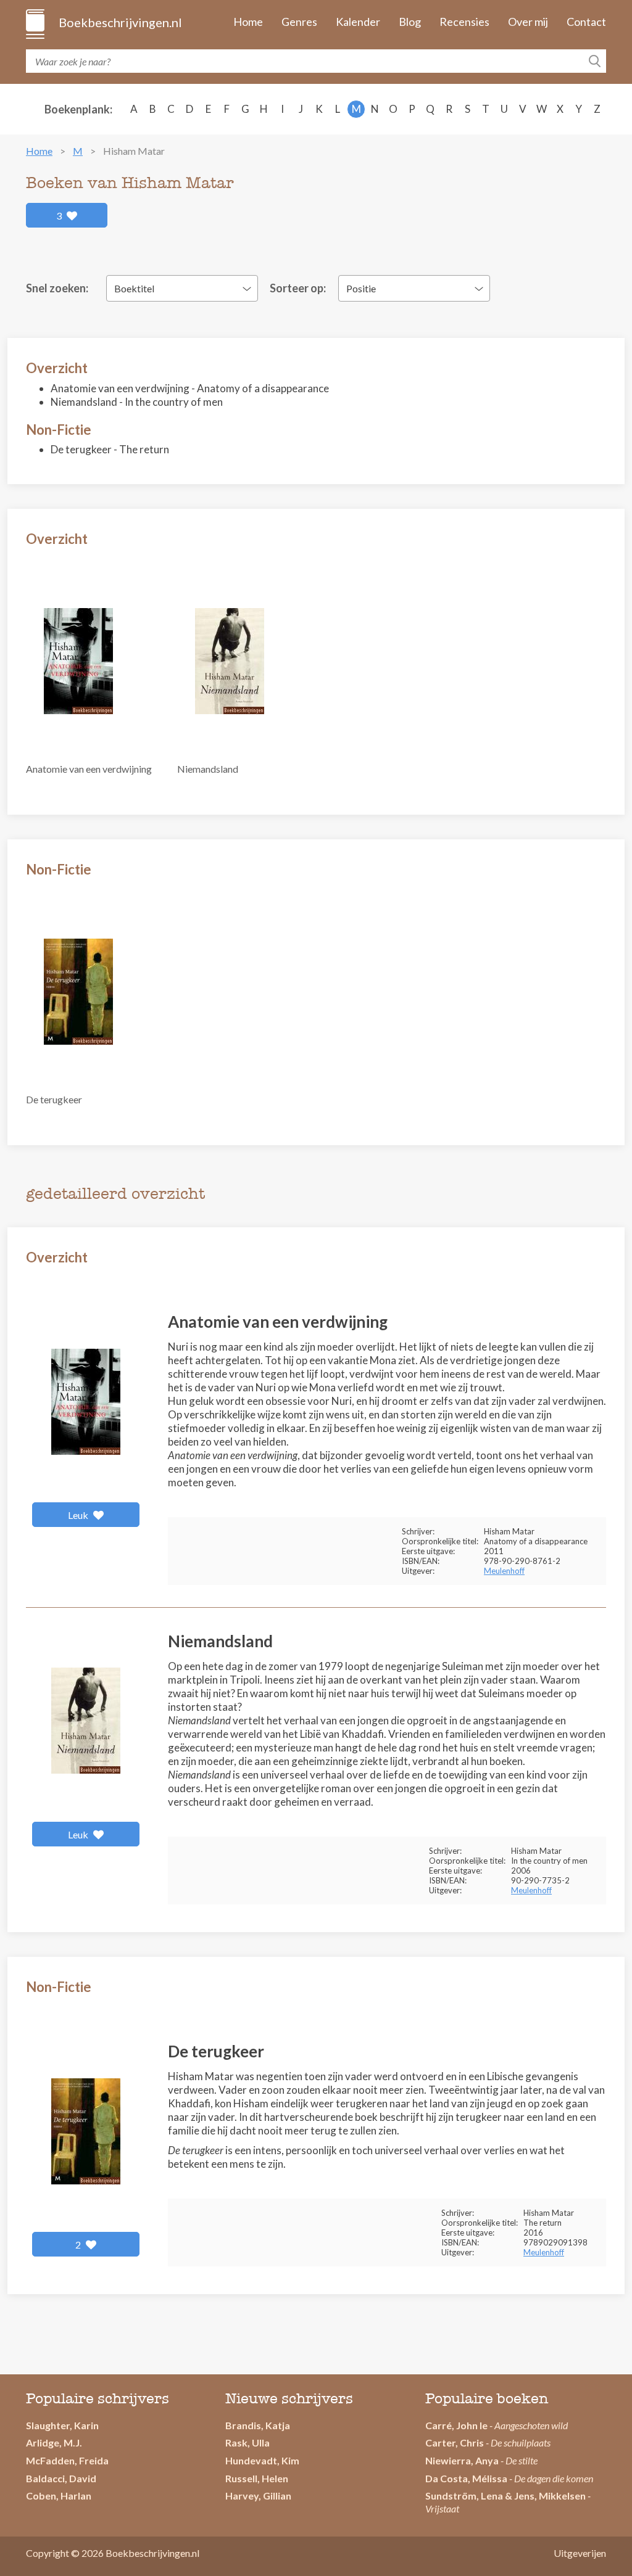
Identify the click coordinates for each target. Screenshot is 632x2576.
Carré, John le (456, 2425)
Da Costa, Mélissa (466, 2478)
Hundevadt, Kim (262, 2460)
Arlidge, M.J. (54, 2442)
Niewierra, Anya (462, 2460)
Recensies (464, 22)
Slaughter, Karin (62, 2425)
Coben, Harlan (59, 2496)
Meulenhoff (504, 1571)
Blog (410, 22)
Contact (586, 22)
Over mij (528, 22)
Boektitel (134, 288)
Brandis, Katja (258, 2425)
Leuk (79, 1515)
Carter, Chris (455, 2442)
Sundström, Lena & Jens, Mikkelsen (505, 2496)
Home (248, 22)
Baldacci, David (61, 2478)
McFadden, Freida (67, 2460)
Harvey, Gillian (258, 2496)
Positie (361, 288)
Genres (299, 22)
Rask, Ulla (247, 2442)
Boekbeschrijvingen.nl (119, 22)
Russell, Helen (257, 2478)
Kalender (358, 22)
